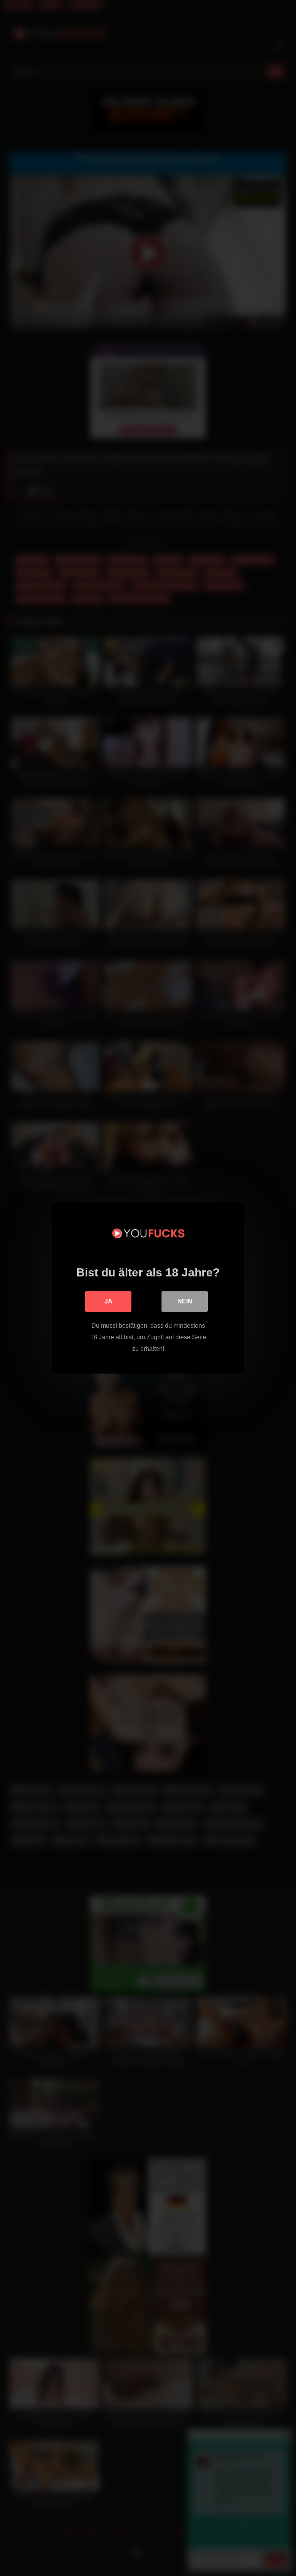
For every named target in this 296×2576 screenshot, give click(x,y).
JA (108, 1301)
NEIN (185, 1301)
